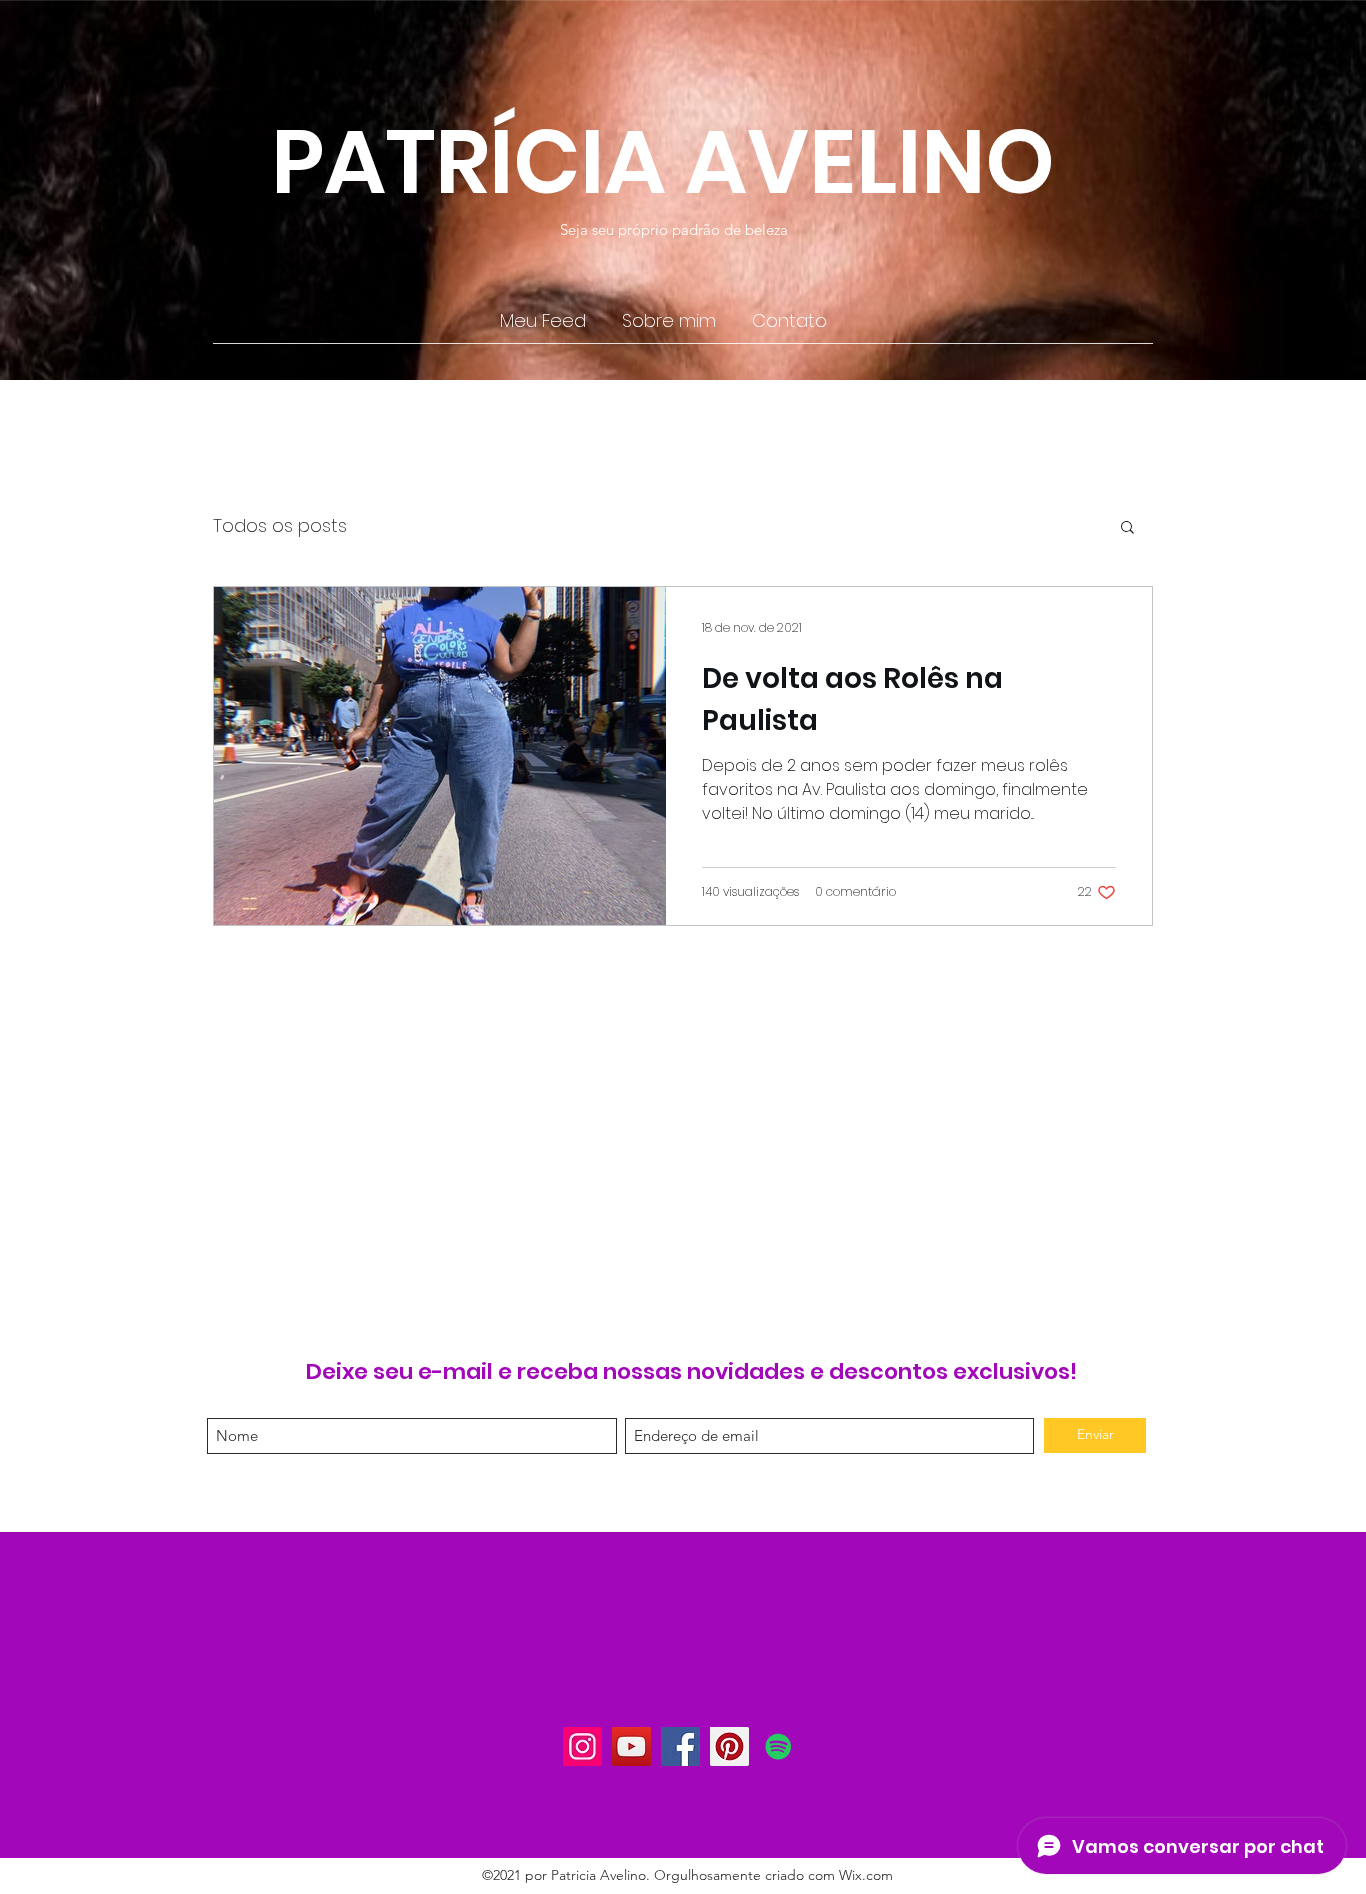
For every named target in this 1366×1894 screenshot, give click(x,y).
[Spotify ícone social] (778, 1746)
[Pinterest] (729, 1746)
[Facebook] (680, 1746)
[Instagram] (582, 1746)
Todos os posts (280, 525)
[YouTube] (631, 1746)
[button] (1127, 528)
